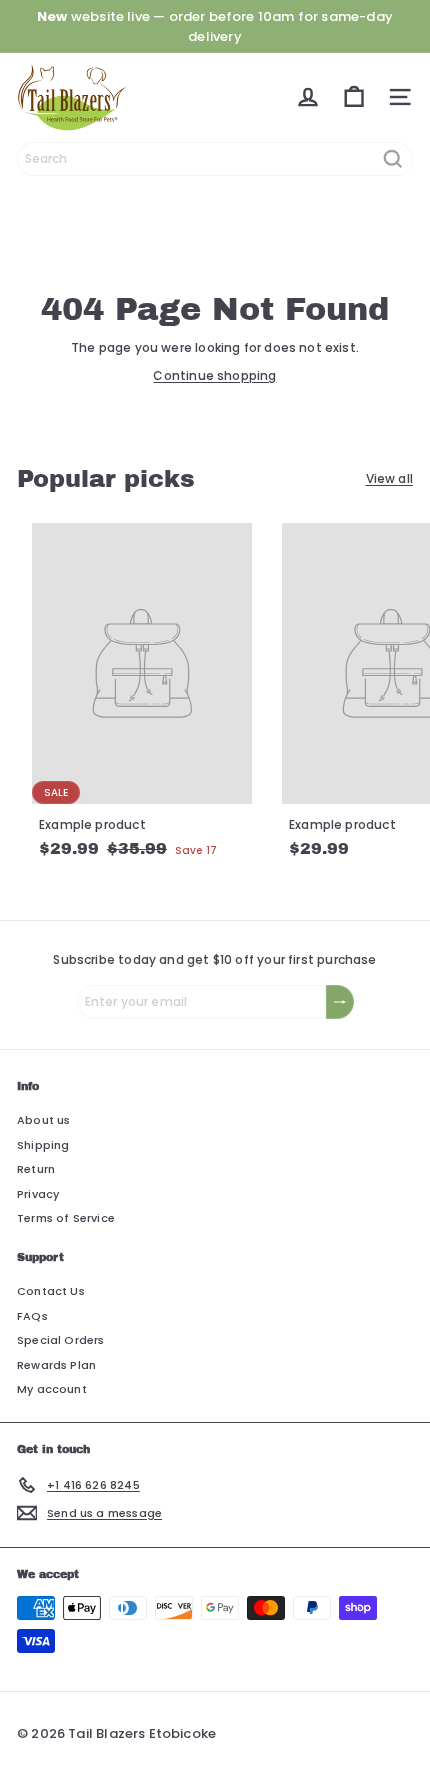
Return (36, 1169)
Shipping (43, 1145)
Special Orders (61, 1340)
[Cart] (354, 97)
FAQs (32, 1316)
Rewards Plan (56, 1365)
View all (389, 478)
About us (43, 1120)
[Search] (393, 159)
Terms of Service (66, 1218)
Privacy (38, 1194)
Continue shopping (214, 375)
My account (52, 1389)
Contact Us (51, 1291)
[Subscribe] (340, 1002)
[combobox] (215, 159)
